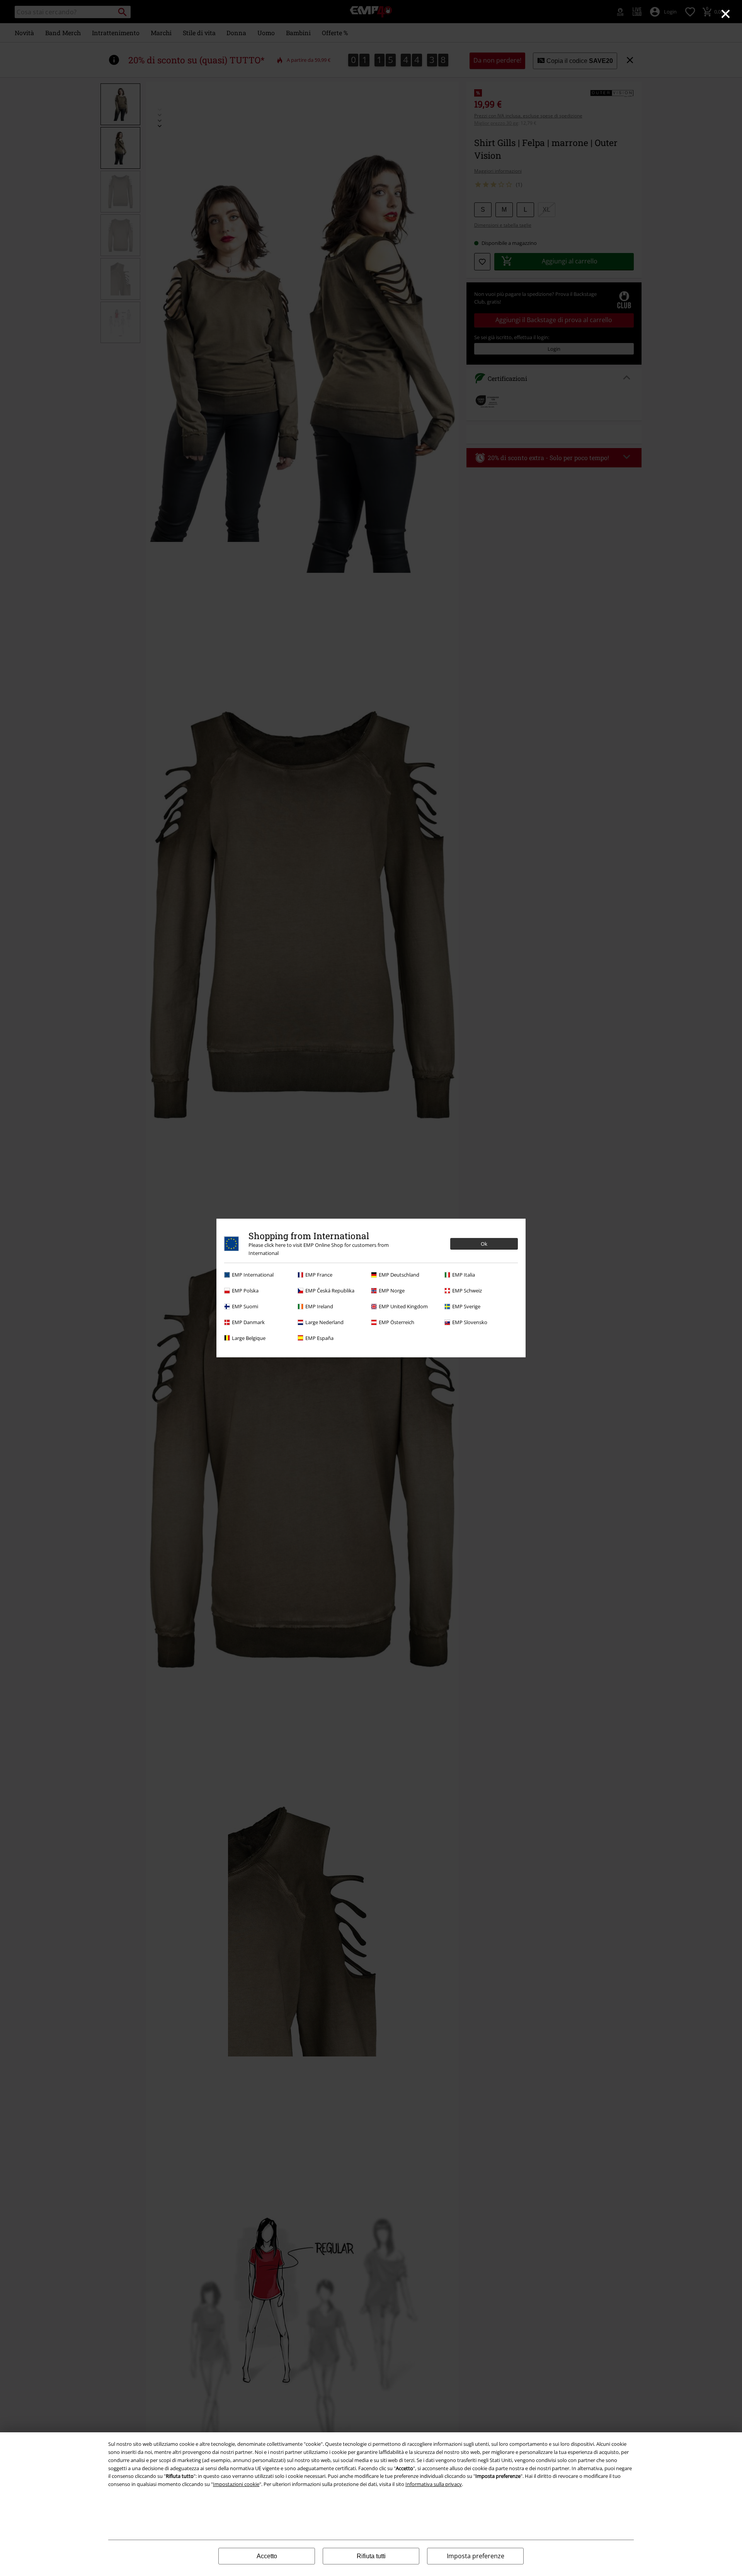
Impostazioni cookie (236, 2484)
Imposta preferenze (476, 2556)
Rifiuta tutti (371, 2556)
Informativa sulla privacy (434, 2484)
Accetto (267, 2556)
